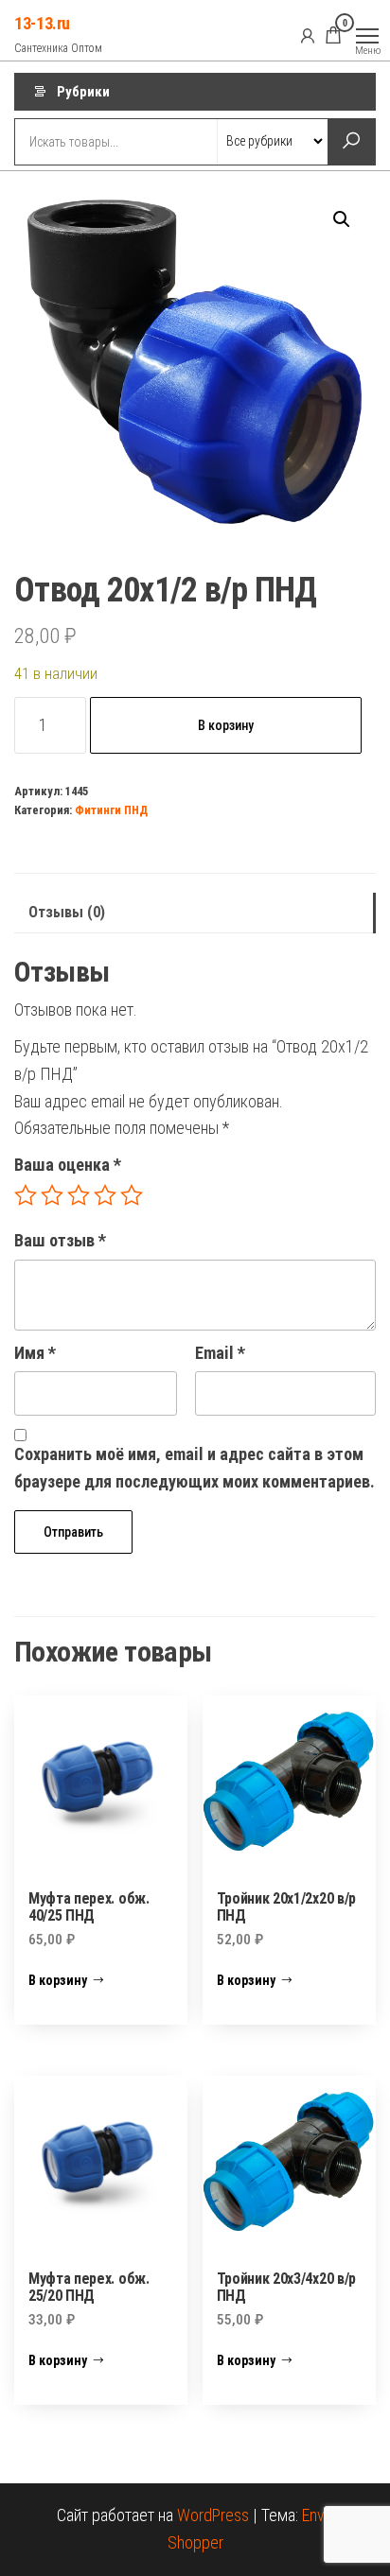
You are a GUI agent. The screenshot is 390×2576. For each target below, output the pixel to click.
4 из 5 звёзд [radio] (105, 1195)
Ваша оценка (68, 1165)
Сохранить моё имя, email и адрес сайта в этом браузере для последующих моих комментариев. (195, 1468)
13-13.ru (42, 23)
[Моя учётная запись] (308, 35)
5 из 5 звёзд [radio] (132, 1195)
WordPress (213, 2515)
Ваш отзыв (60, 1240)
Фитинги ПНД (111, 810)
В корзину (226, 725)
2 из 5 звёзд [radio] (52, 1195)
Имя (35, 1353)
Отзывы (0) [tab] (67, 912)
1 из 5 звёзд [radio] (26, 1195)
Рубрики (83, 92)
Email (220, 1353)
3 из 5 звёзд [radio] (79, 1195)
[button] (342, 219)
